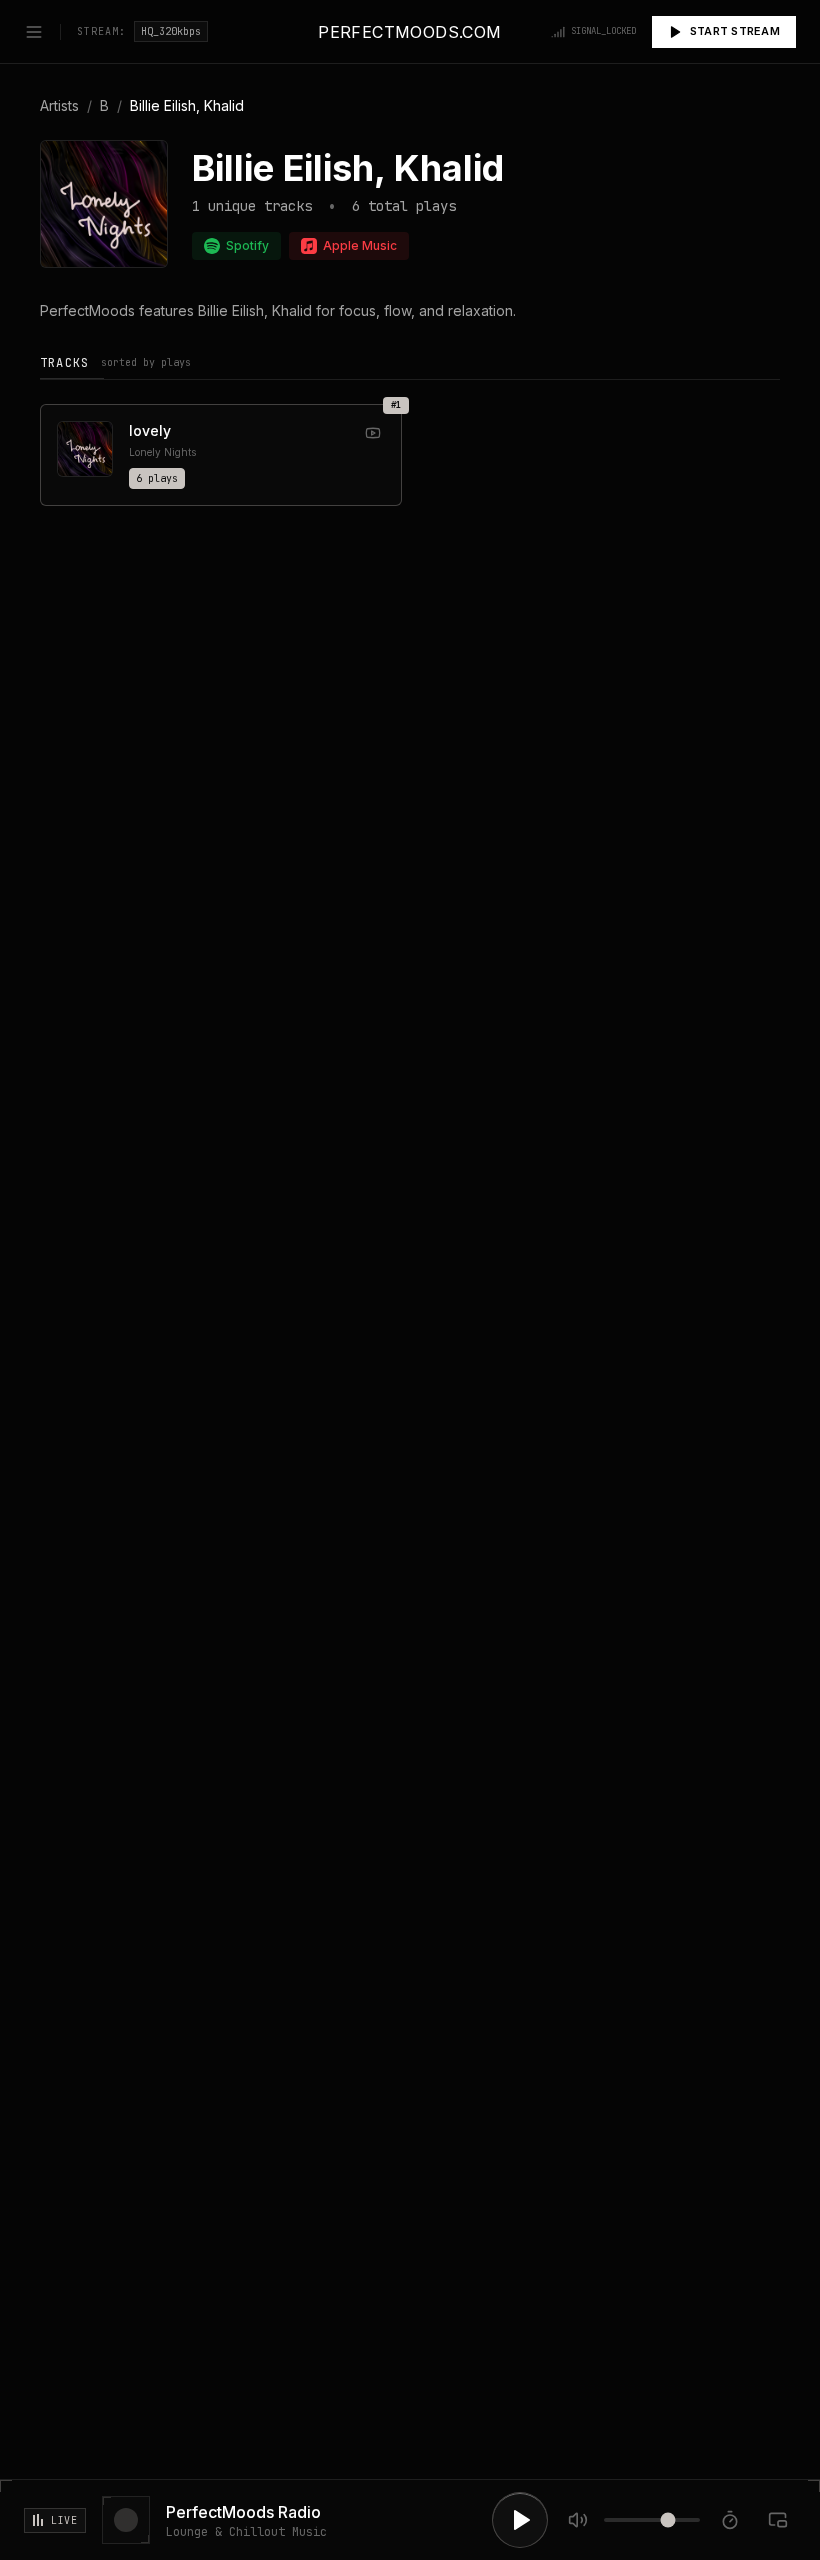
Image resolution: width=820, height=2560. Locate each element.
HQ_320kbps (171, 31)
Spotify (247, 245)
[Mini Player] (778, 2520)
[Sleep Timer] (730, 2520)
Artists (59, 105)
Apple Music (360, 245)
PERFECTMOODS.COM (409, 32)
